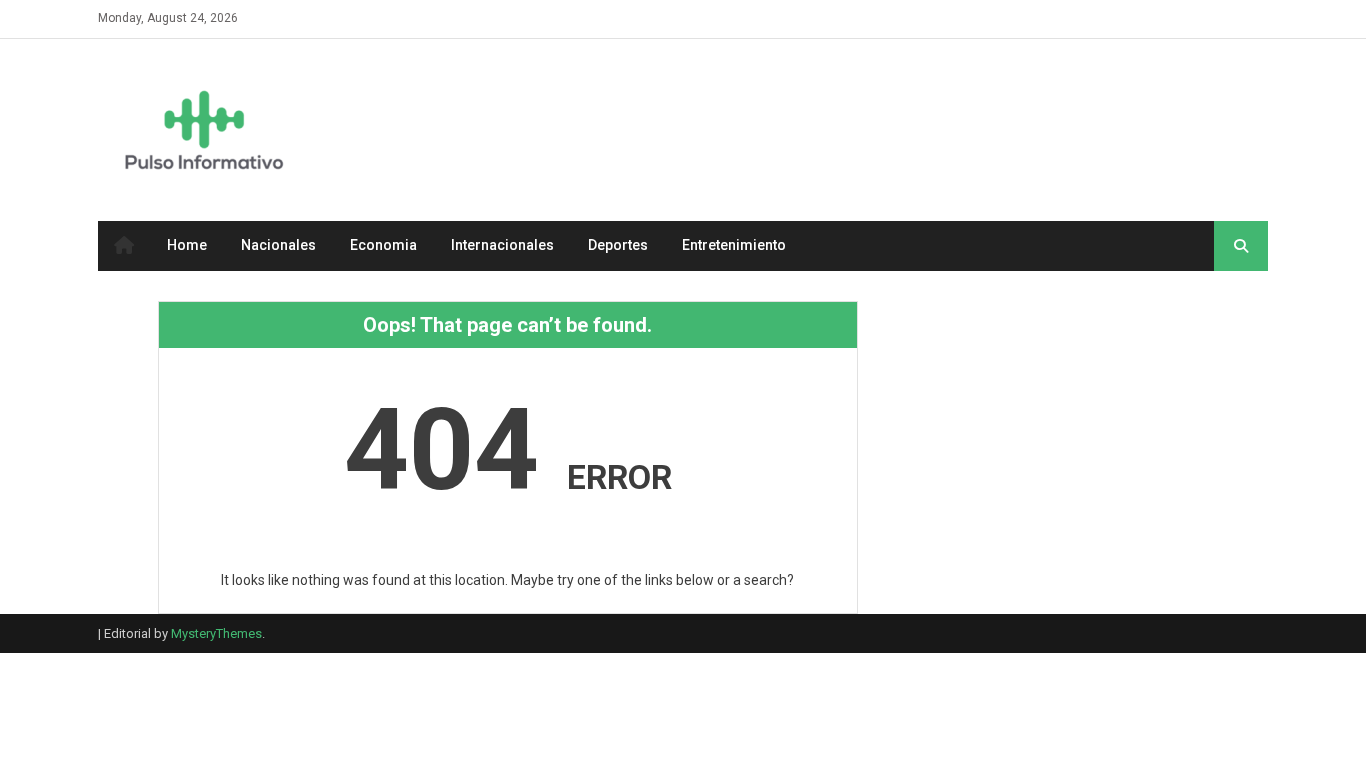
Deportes (618, 245)
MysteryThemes (216, 633)
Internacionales (502, 245)
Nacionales (278, 245)
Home (187, 245)
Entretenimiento (734, 245)
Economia (383, 245)
